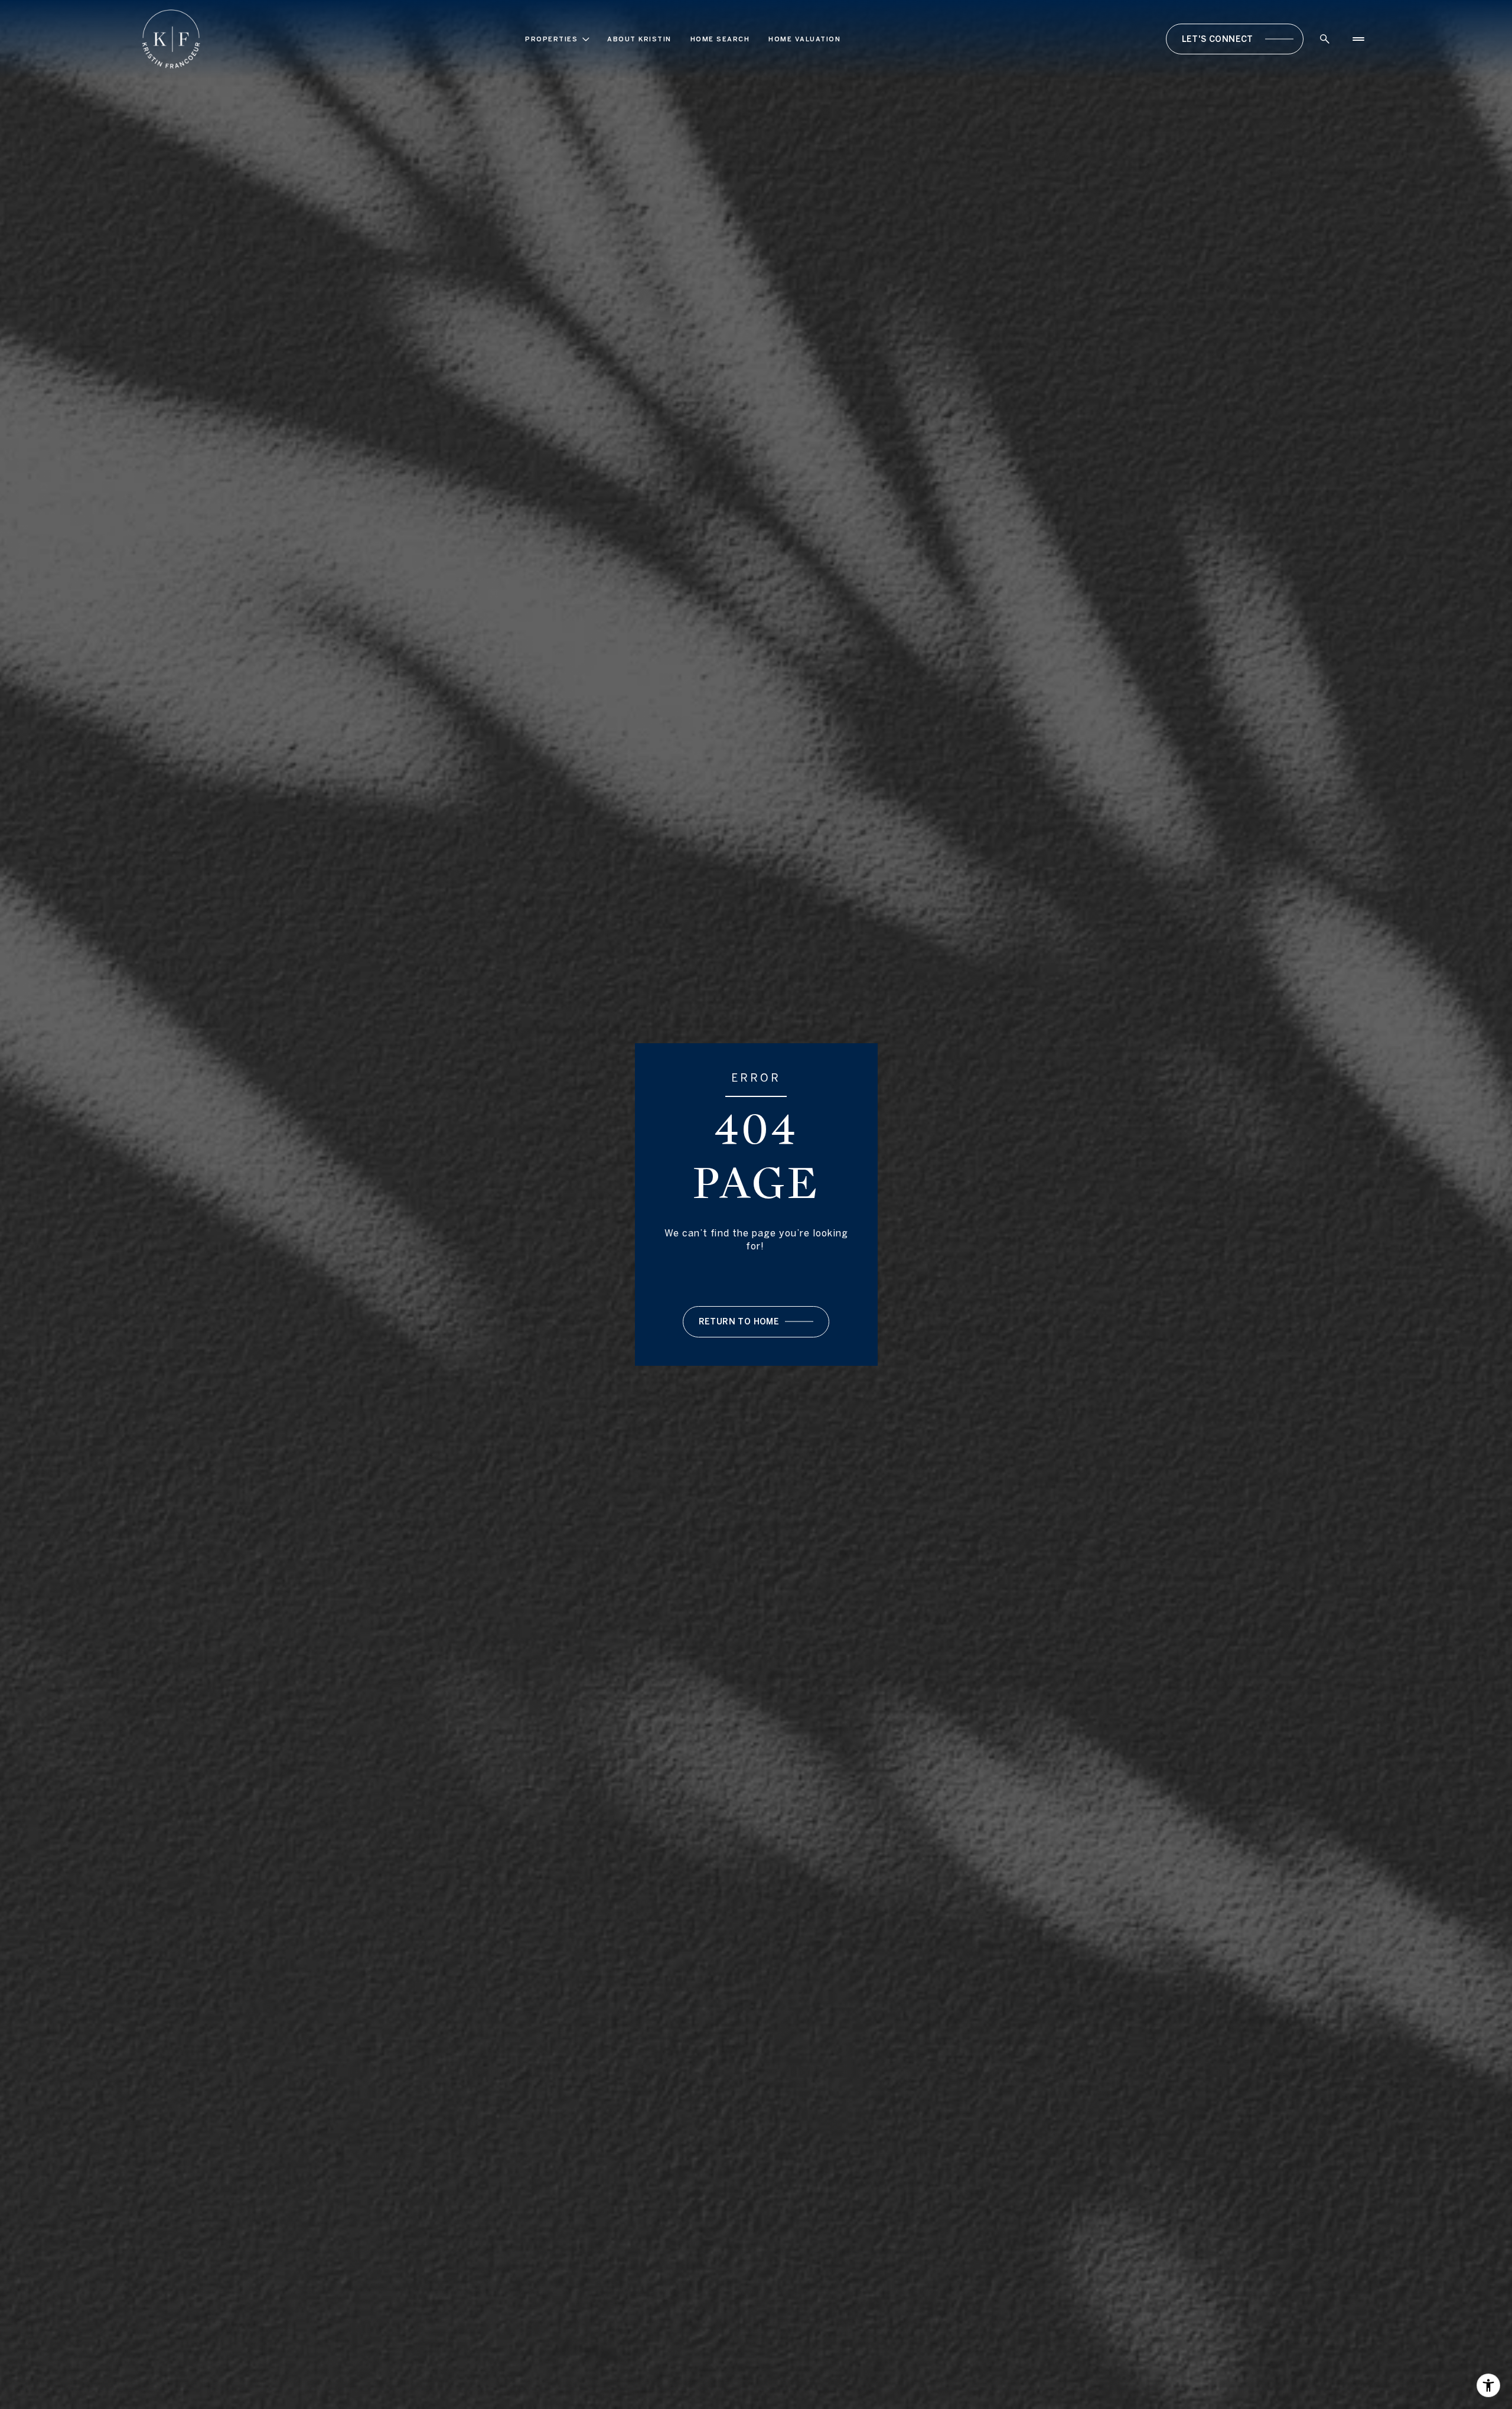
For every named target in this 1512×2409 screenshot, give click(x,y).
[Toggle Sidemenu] (1358, 39)
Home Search (720, 39)
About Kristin (639, 39)
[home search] (1325, 39)
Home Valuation (804, 39)
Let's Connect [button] (1218, 39)
